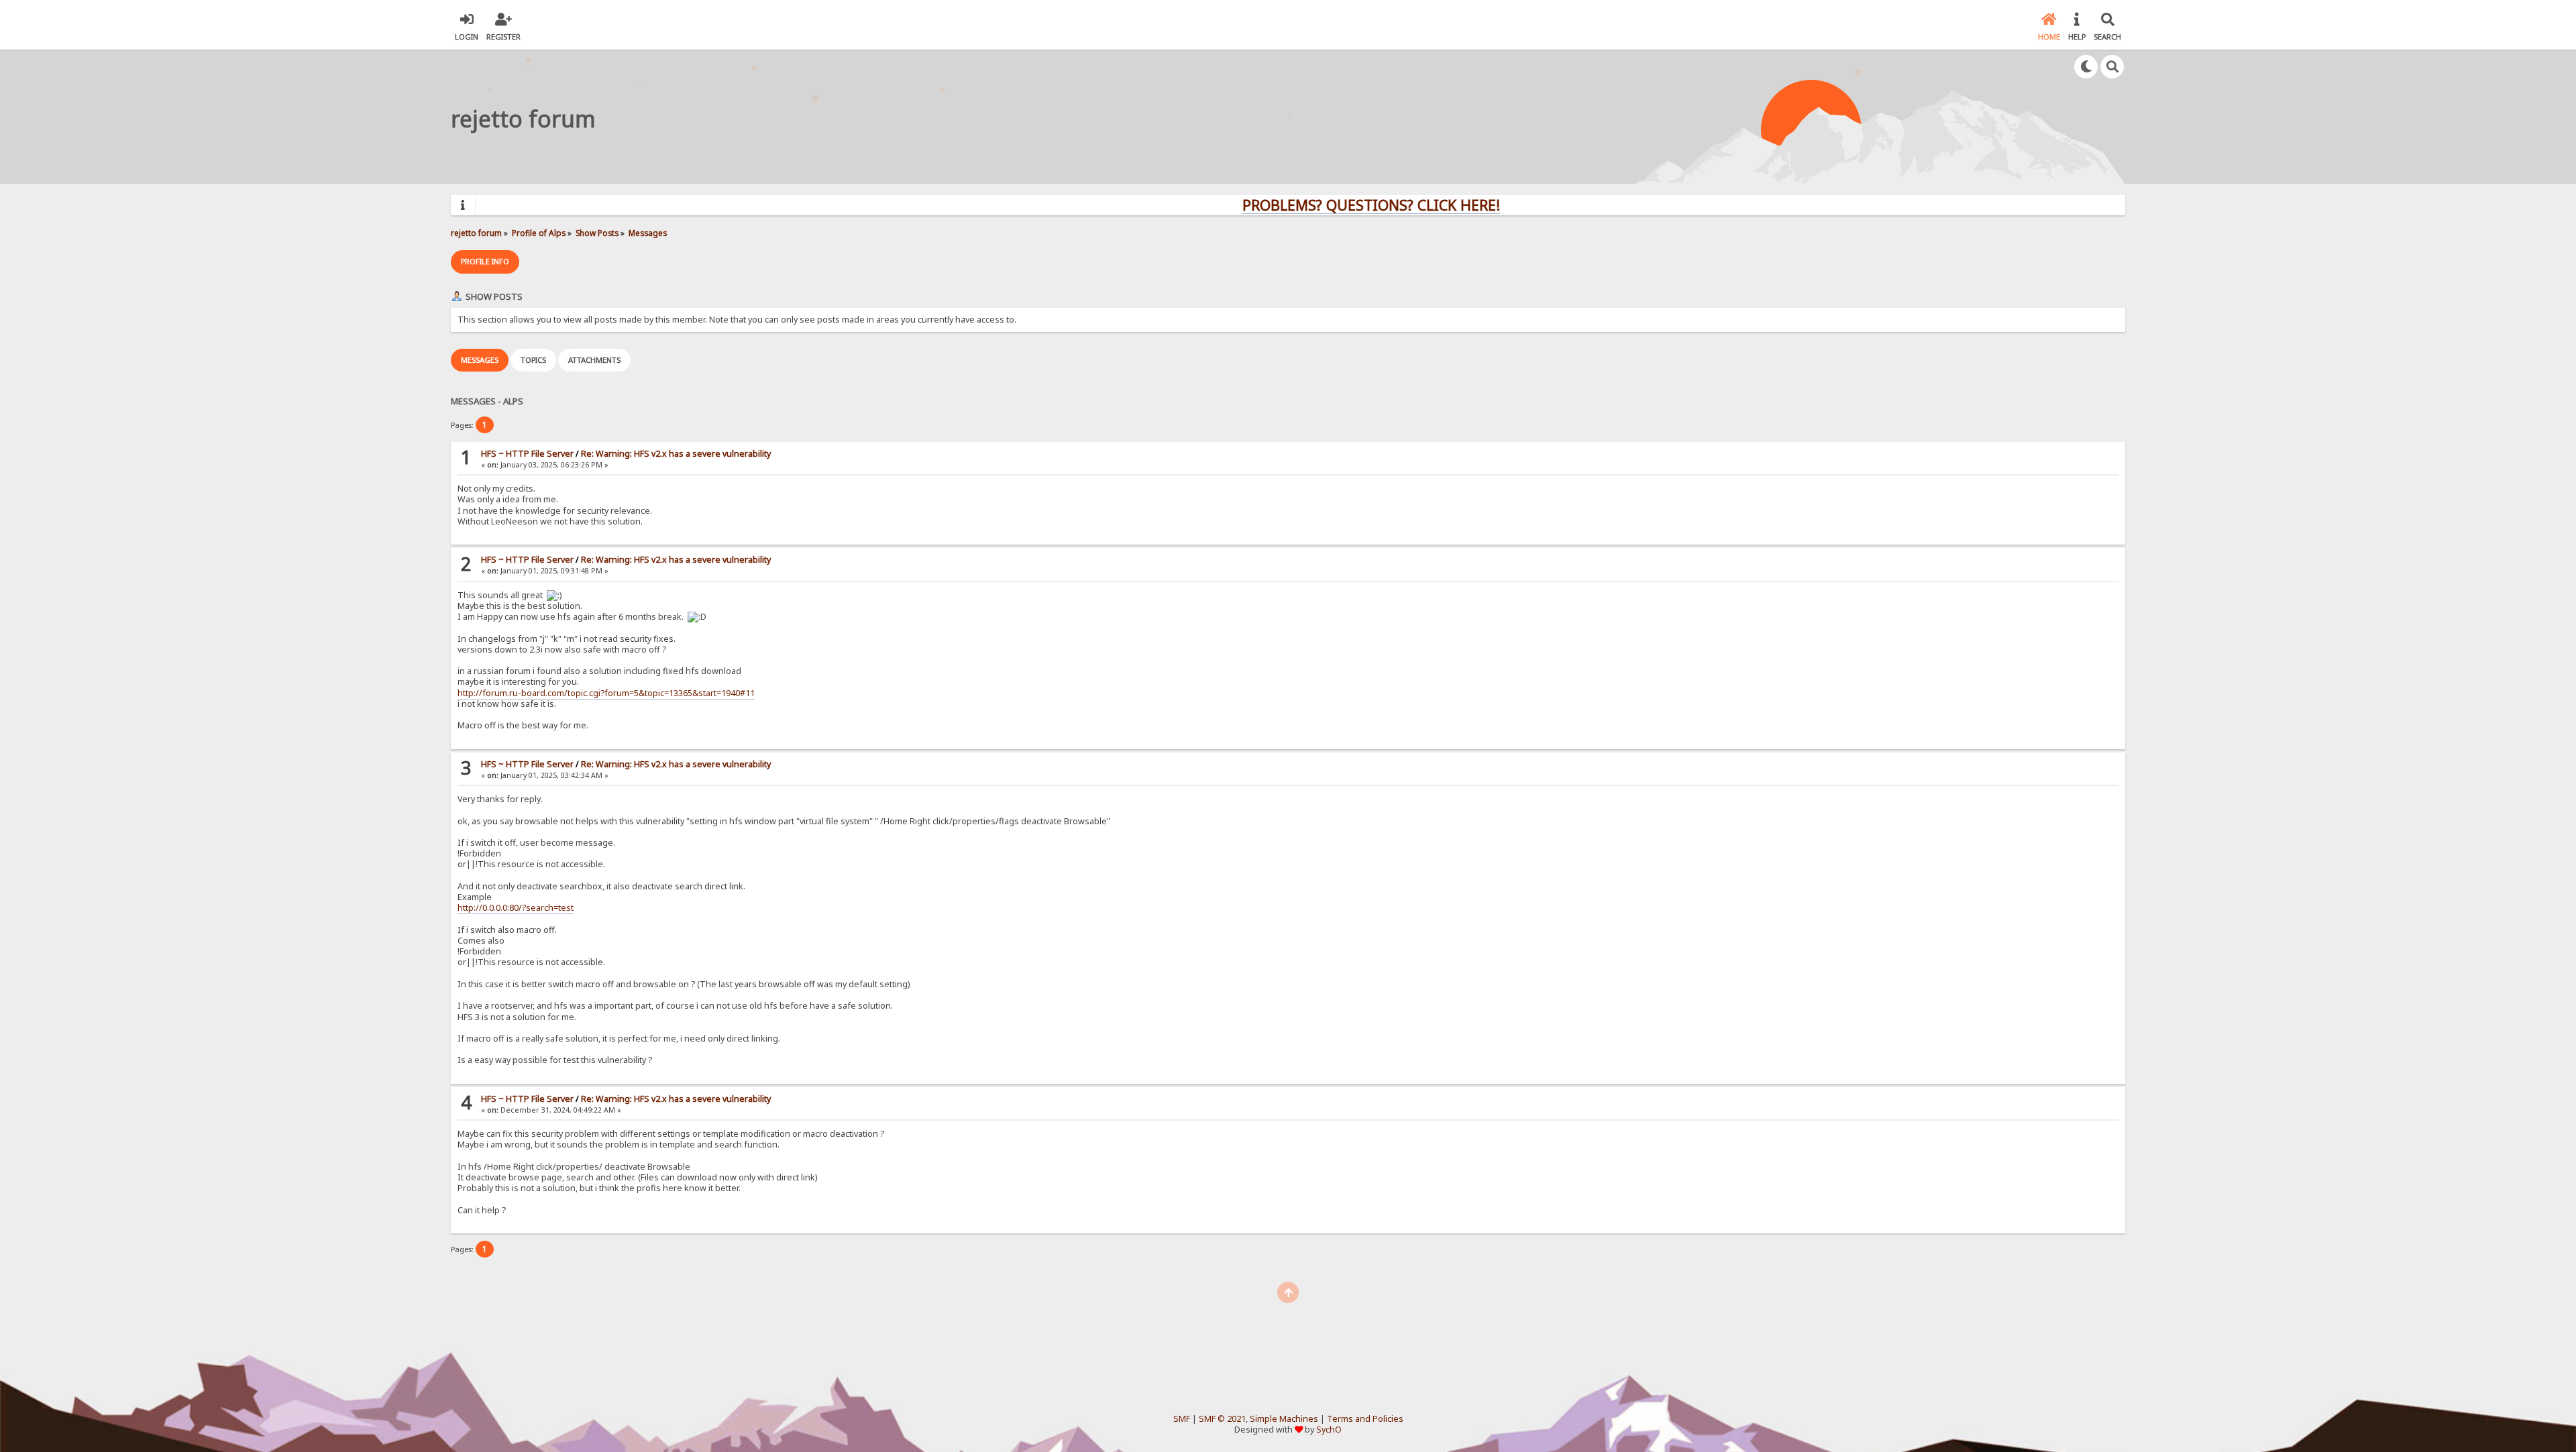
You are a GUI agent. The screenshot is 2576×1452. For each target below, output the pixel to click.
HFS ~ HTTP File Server (527, 454)
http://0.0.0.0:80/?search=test (516, 908)
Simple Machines (1284, 1419)
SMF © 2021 (1222, 1419)
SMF (1182, 1419)
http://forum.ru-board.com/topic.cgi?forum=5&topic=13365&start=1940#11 (606, 693)
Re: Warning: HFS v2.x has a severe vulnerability (676, 454)
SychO (1329, 1430)
